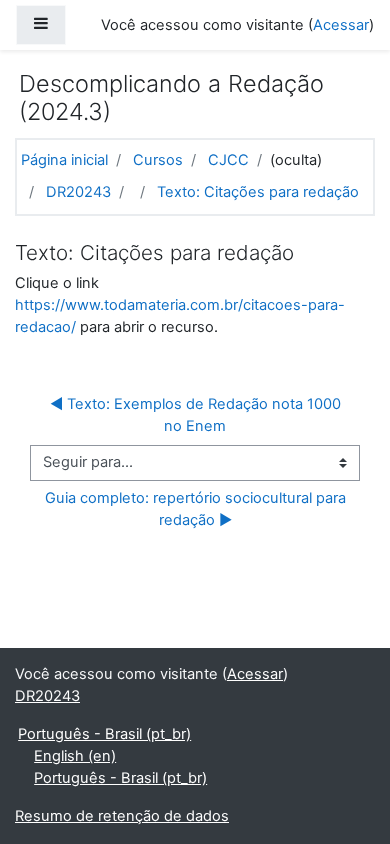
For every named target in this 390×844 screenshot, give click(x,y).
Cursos (158, 160)
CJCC (228, 160)
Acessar (341, 25)
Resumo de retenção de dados (122, 816)
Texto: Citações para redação (258, 192)
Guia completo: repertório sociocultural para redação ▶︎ (197, 509)
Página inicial (64, 160)
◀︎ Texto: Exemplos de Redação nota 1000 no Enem (197, 415)
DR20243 (78, 192)
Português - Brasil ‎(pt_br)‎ (104, 734)
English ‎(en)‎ (75, 756)
